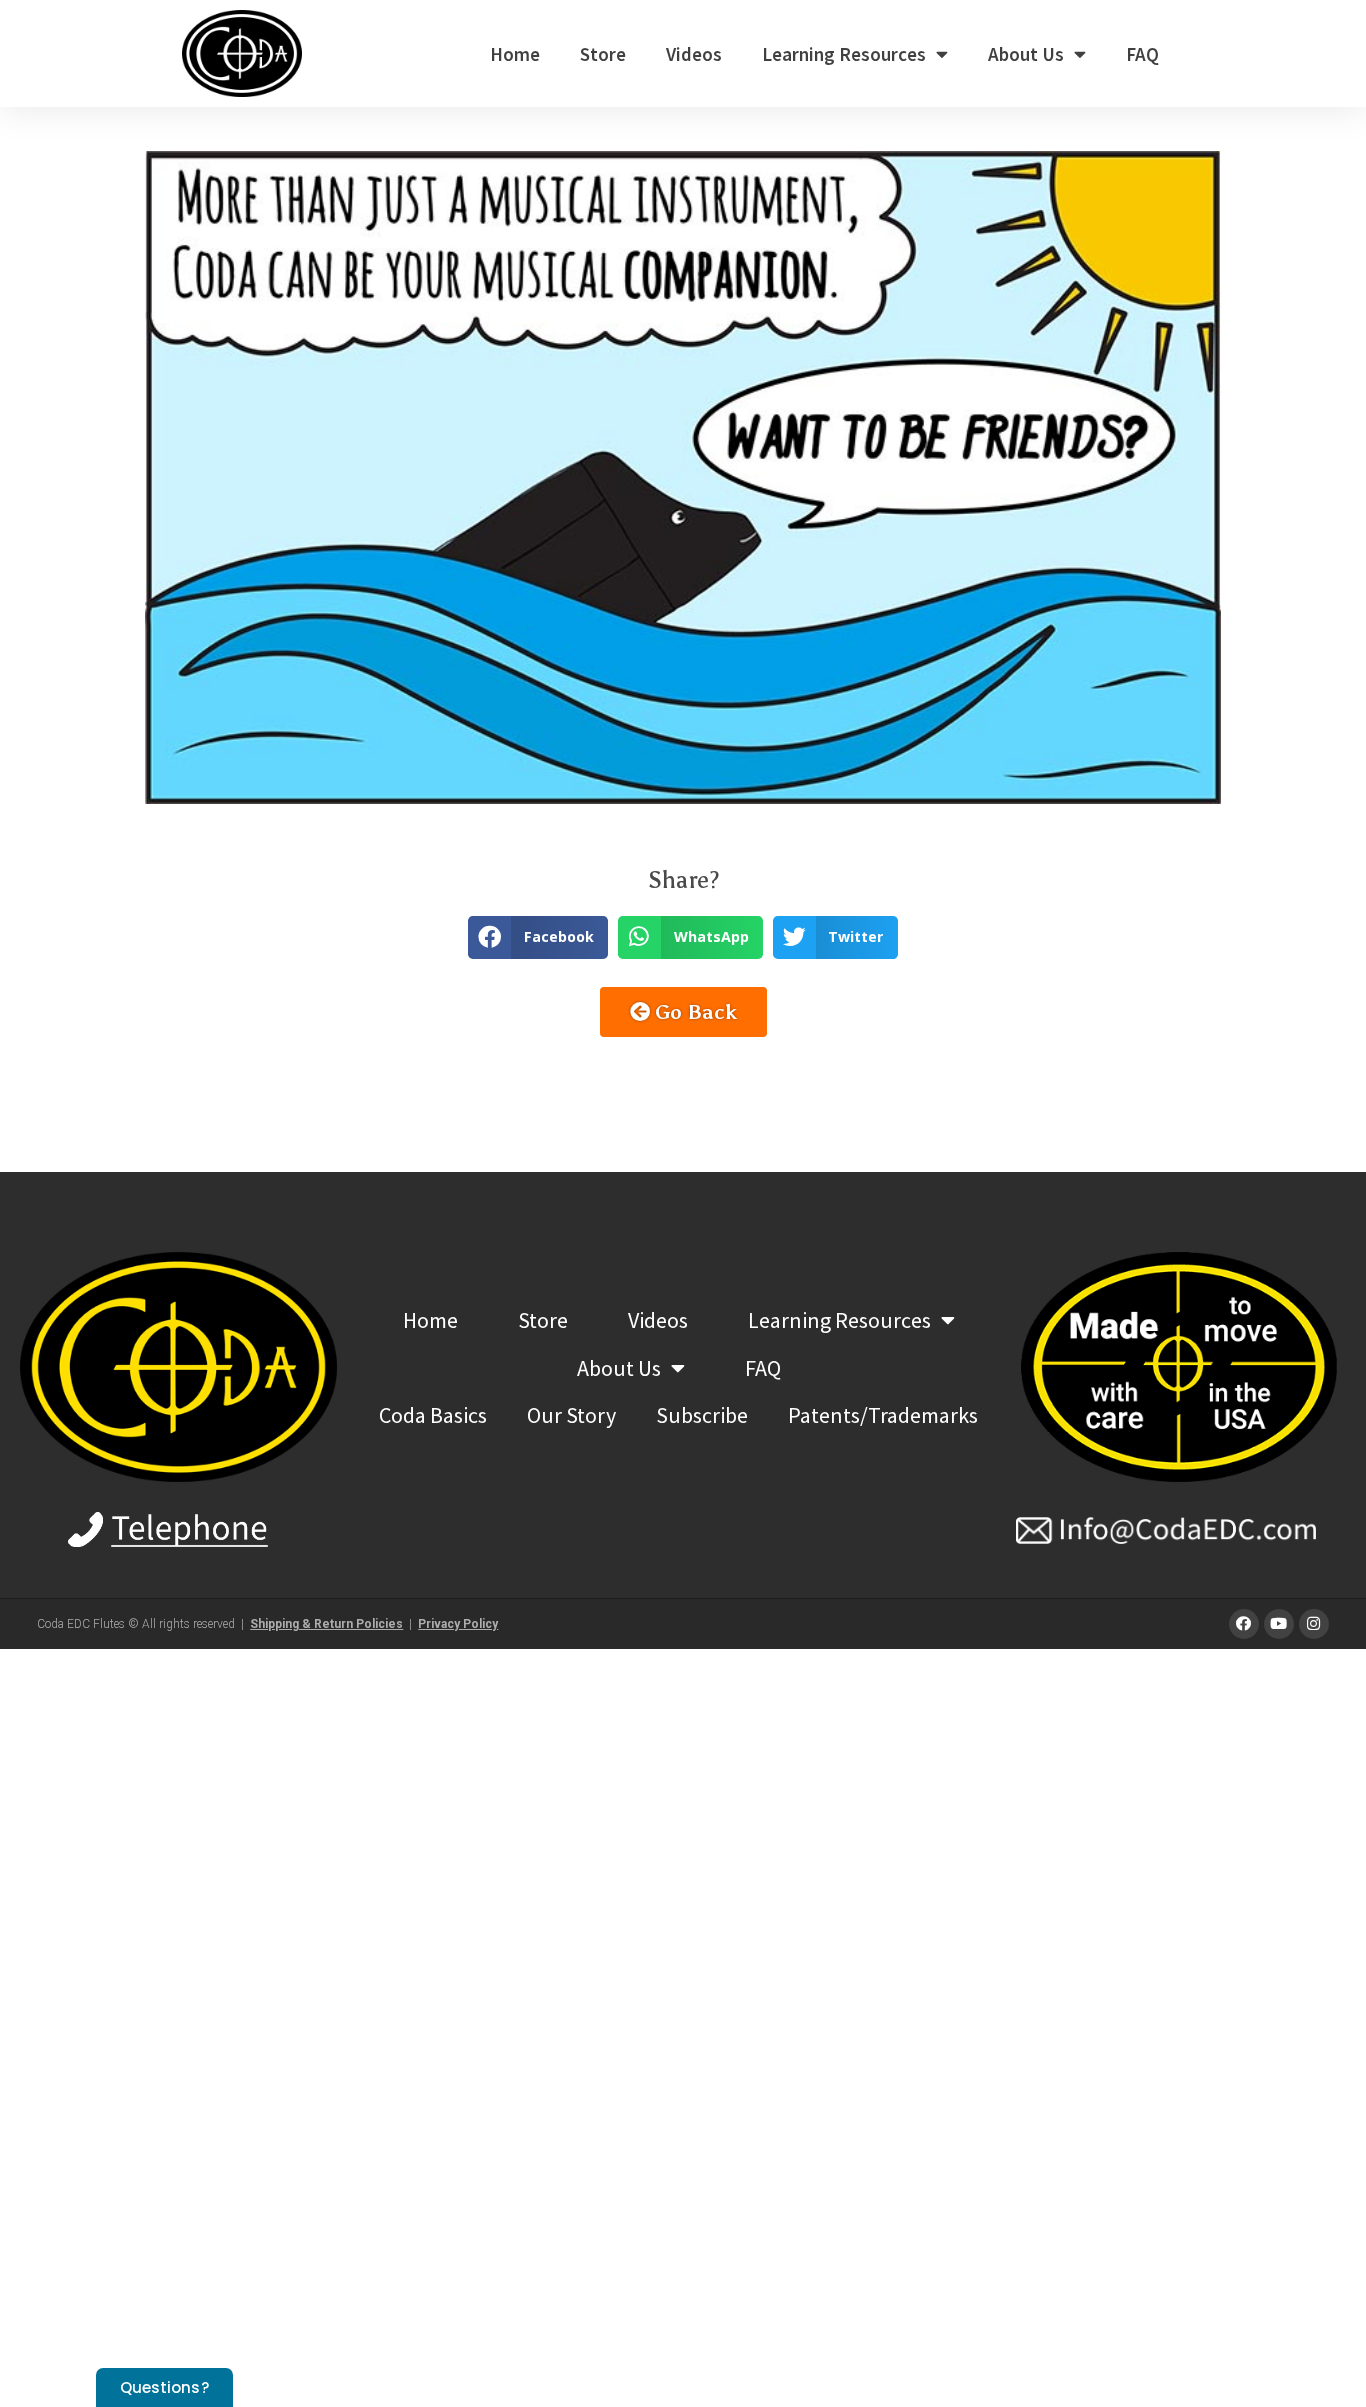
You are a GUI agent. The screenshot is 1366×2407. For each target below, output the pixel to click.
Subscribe (702, 1415)
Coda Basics (433, 1415)
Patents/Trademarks (883, 1415)
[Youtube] (1279, 1624)
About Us (1026, 54)
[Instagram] (1314, 1624)
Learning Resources (844, 54)
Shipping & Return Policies (326, 1624)
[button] (538, 937)
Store (603, 54)
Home (515, 54)
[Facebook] (1244, 1624)
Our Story (571, 1415)
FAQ (1142, 54)
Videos (694, 54)
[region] (683, 477)
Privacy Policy (458, 1624)
